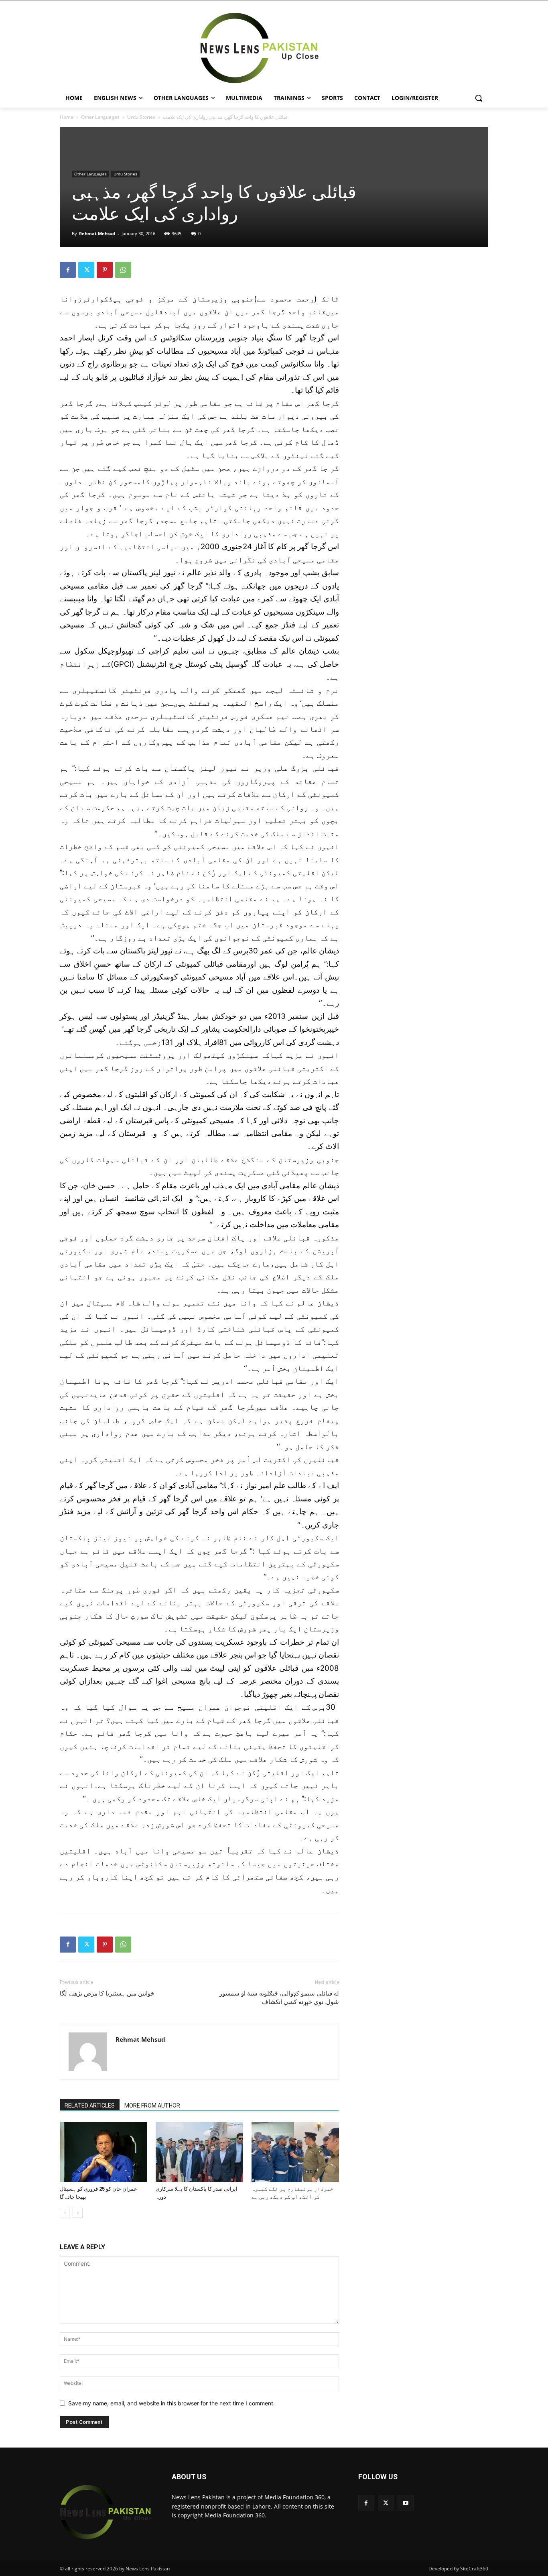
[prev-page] (65, 2213)
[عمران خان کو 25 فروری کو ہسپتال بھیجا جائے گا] (104, 2152)
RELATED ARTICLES (90, 2106)
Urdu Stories (141, 117)
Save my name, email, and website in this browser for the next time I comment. (172, 2403)
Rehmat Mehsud (97, 233)
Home (67, 117)
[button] (479, 98)
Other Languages (100, 117)
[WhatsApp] (123, 270)
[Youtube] (405, 2503)
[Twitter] (86, 270)
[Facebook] (68, 270)
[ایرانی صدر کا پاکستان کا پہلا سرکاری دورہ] (199, 2152)
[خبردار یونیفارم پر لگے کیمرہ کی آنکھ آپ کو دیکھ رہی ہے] (295, 2152)
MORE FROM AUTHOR (152, 2106)
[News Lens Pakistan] (260, 48)
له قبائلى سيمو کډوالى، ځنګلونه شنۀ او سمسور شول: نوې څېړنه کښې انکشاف (279, 1998)
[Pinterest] (105, 270)
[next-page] (78, 2213)
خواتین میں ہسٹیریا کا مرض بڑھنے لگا (107, 1994)
